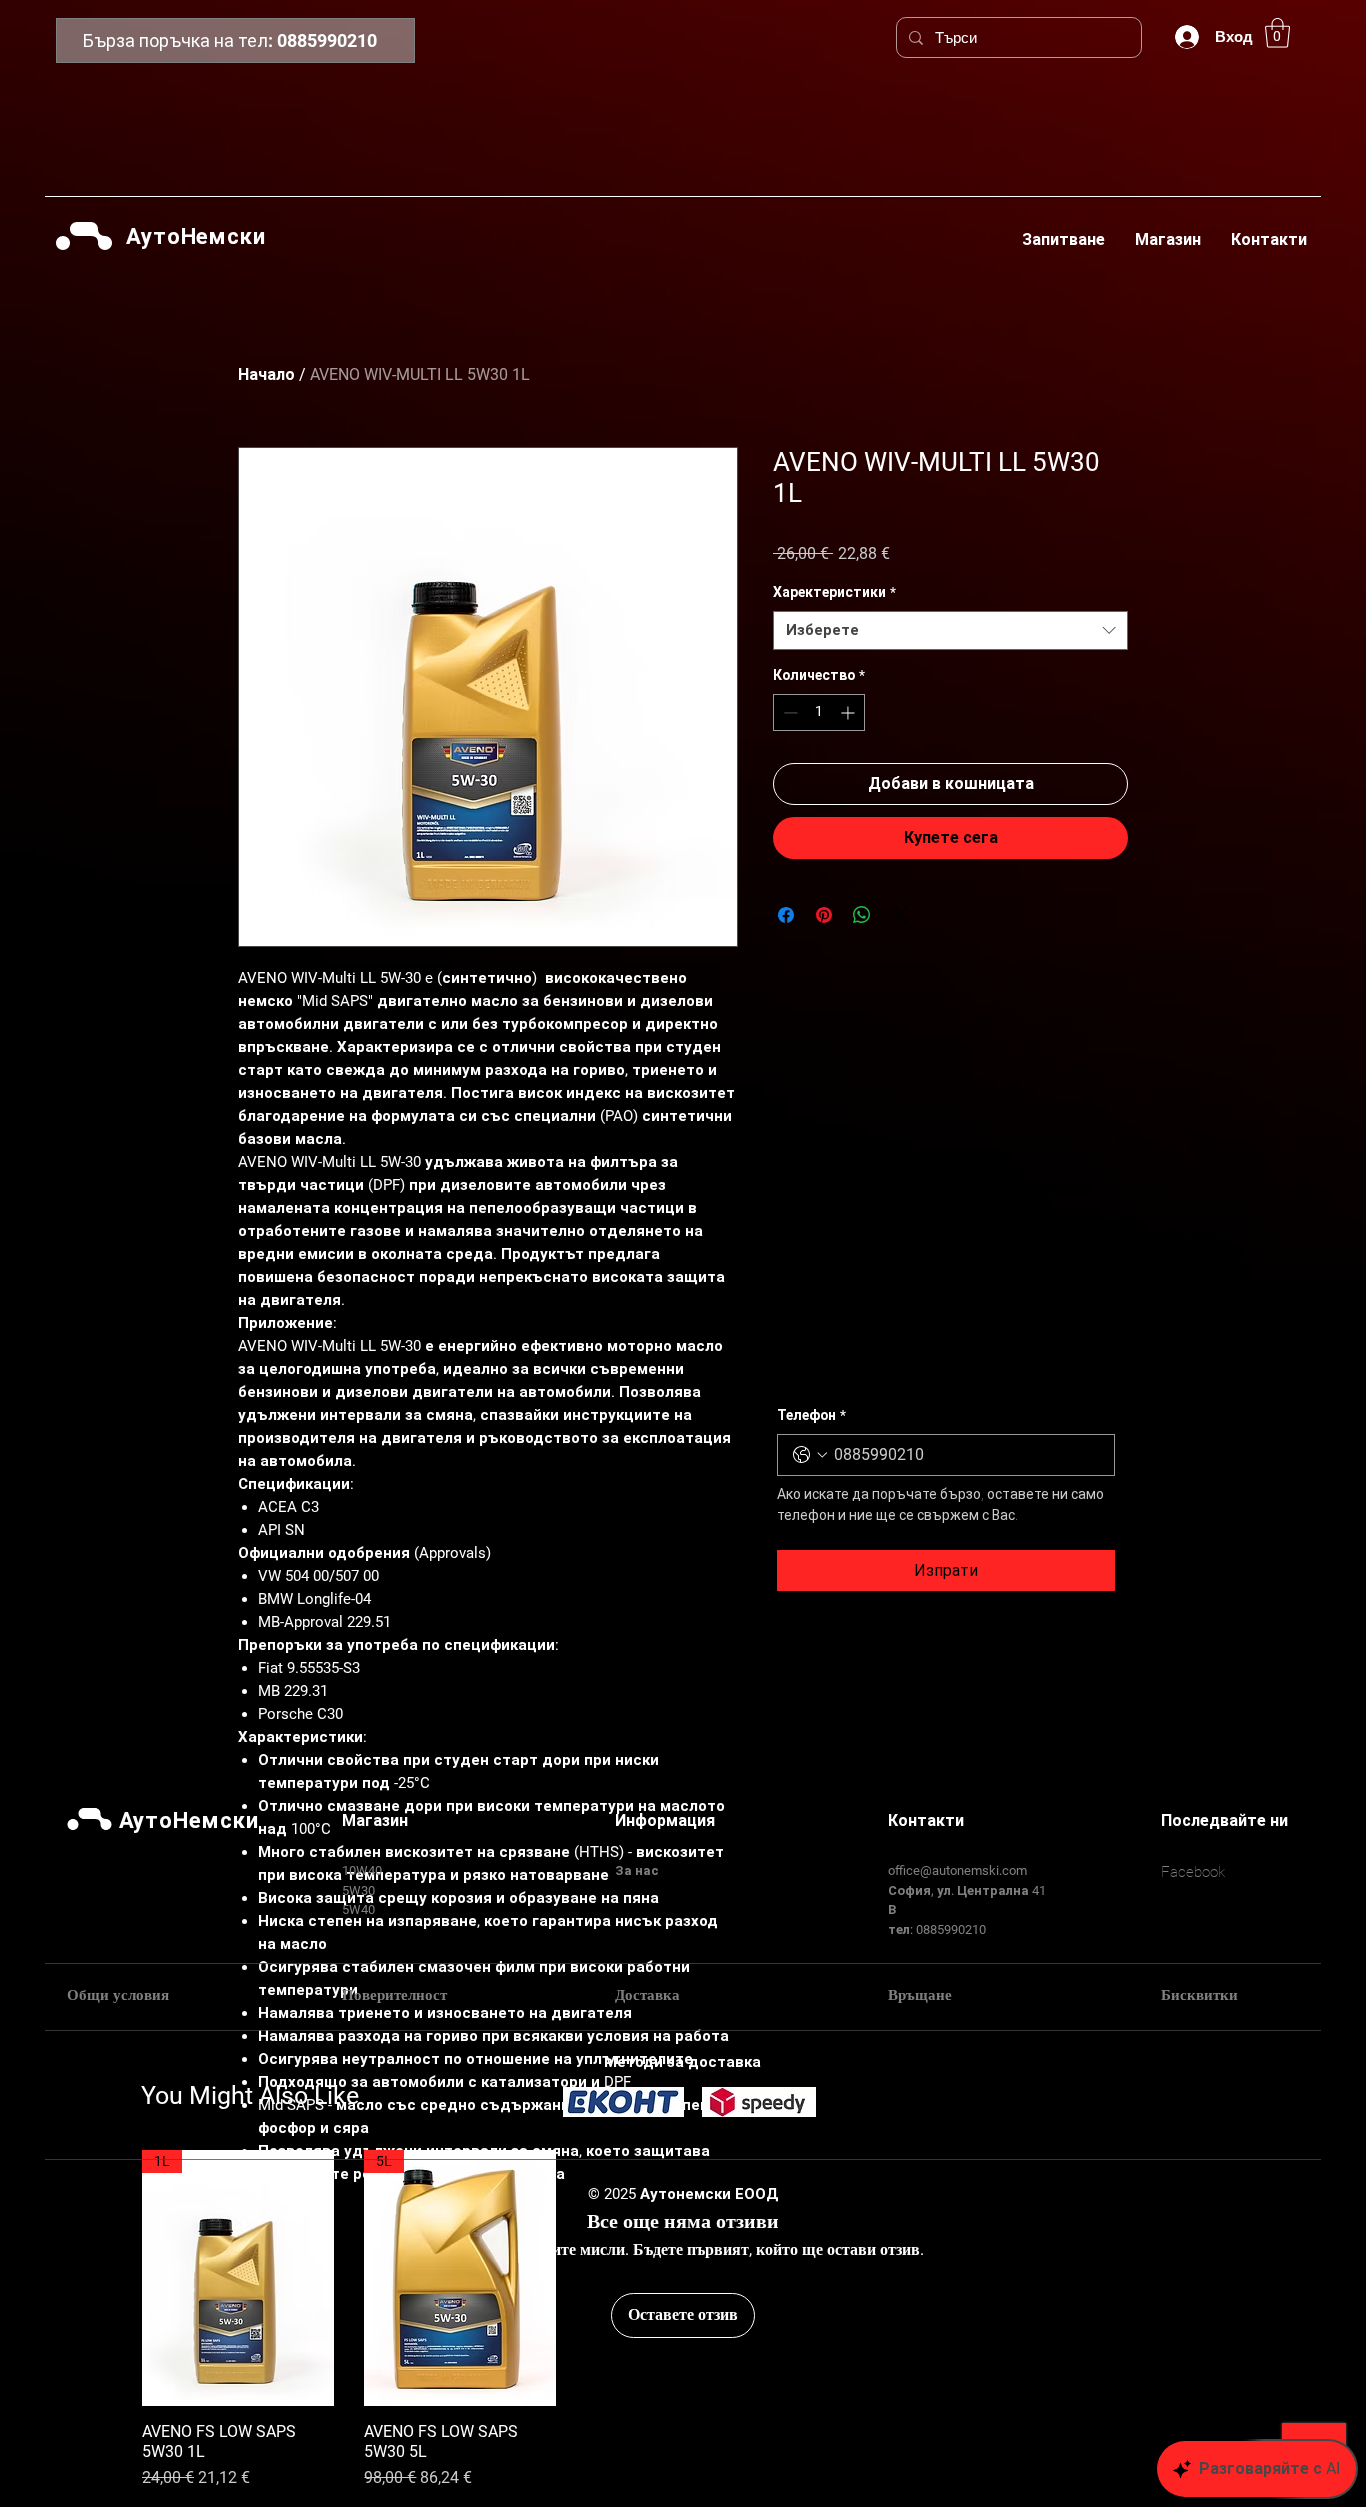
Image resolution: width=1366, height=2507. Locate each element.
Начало (266, 374)
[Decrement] (788, 712)
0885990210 (327, 40)
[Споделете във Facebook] (786, 915)
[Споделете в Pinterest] (824, 915)
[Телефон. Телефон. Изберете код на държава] (810, 1455)
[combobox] (950, 630)
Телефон (811, 1415)
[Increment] (849, 712)
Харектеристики (834, 592)
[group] (683, 2320)
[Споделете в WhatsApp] (862, 915)
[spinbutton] (819, 712)
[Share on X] (900, 915)
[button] (1277, 33)
